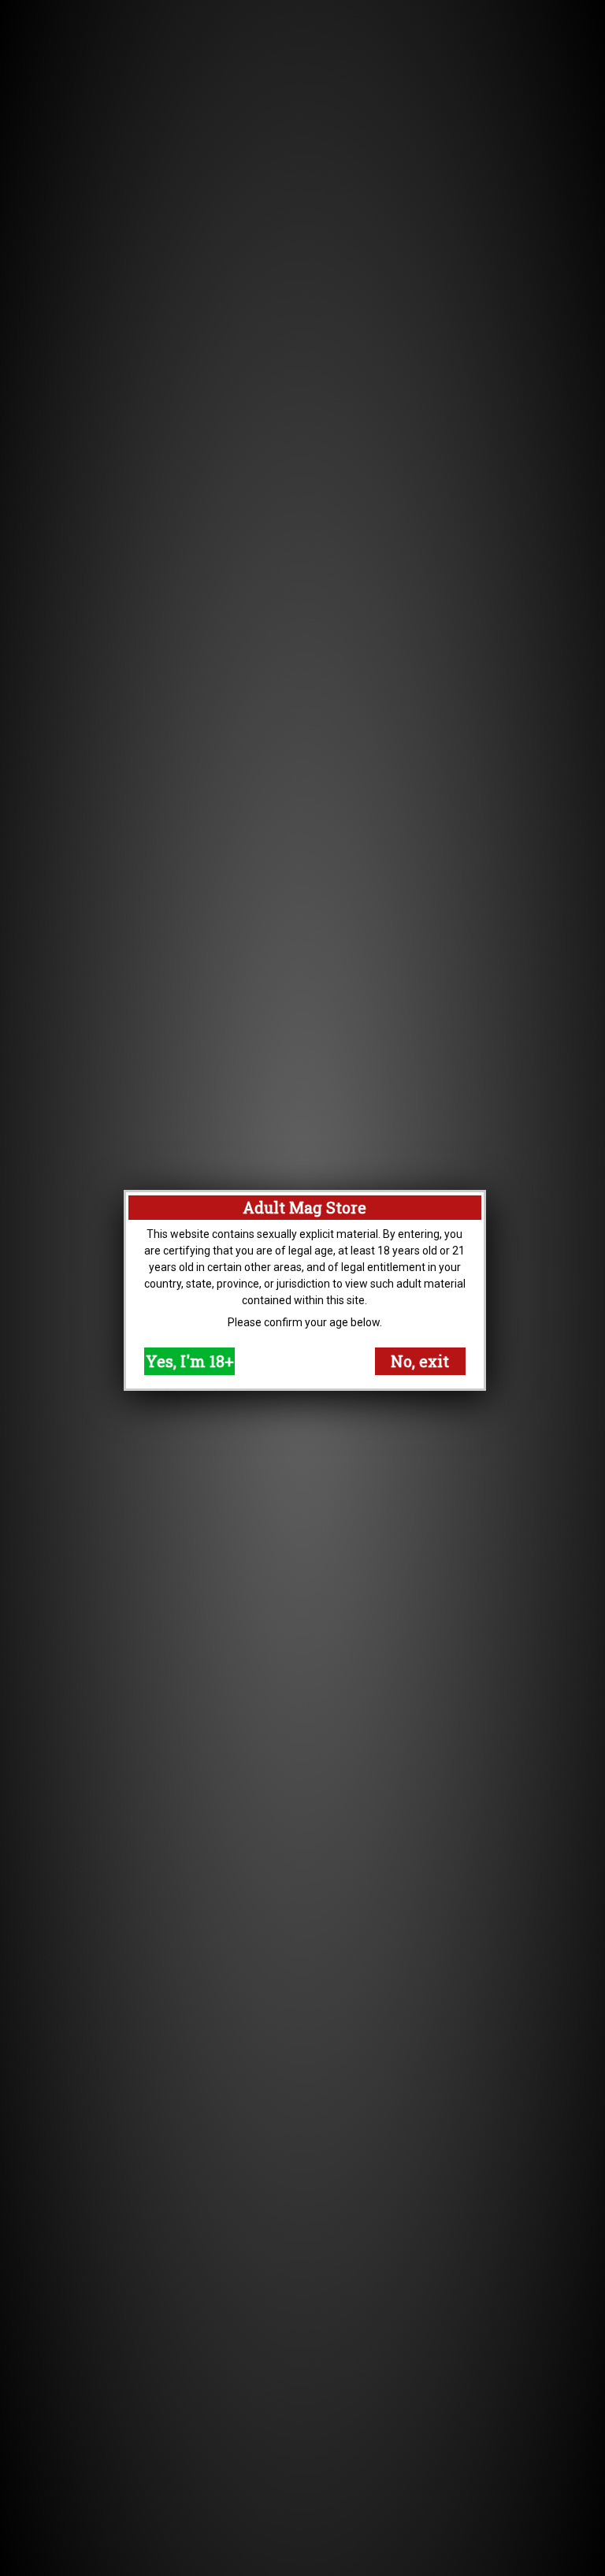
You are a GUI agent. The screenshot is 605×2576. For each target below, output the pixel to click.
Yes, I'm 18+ (190, 1361)
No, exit (420, 1361)
